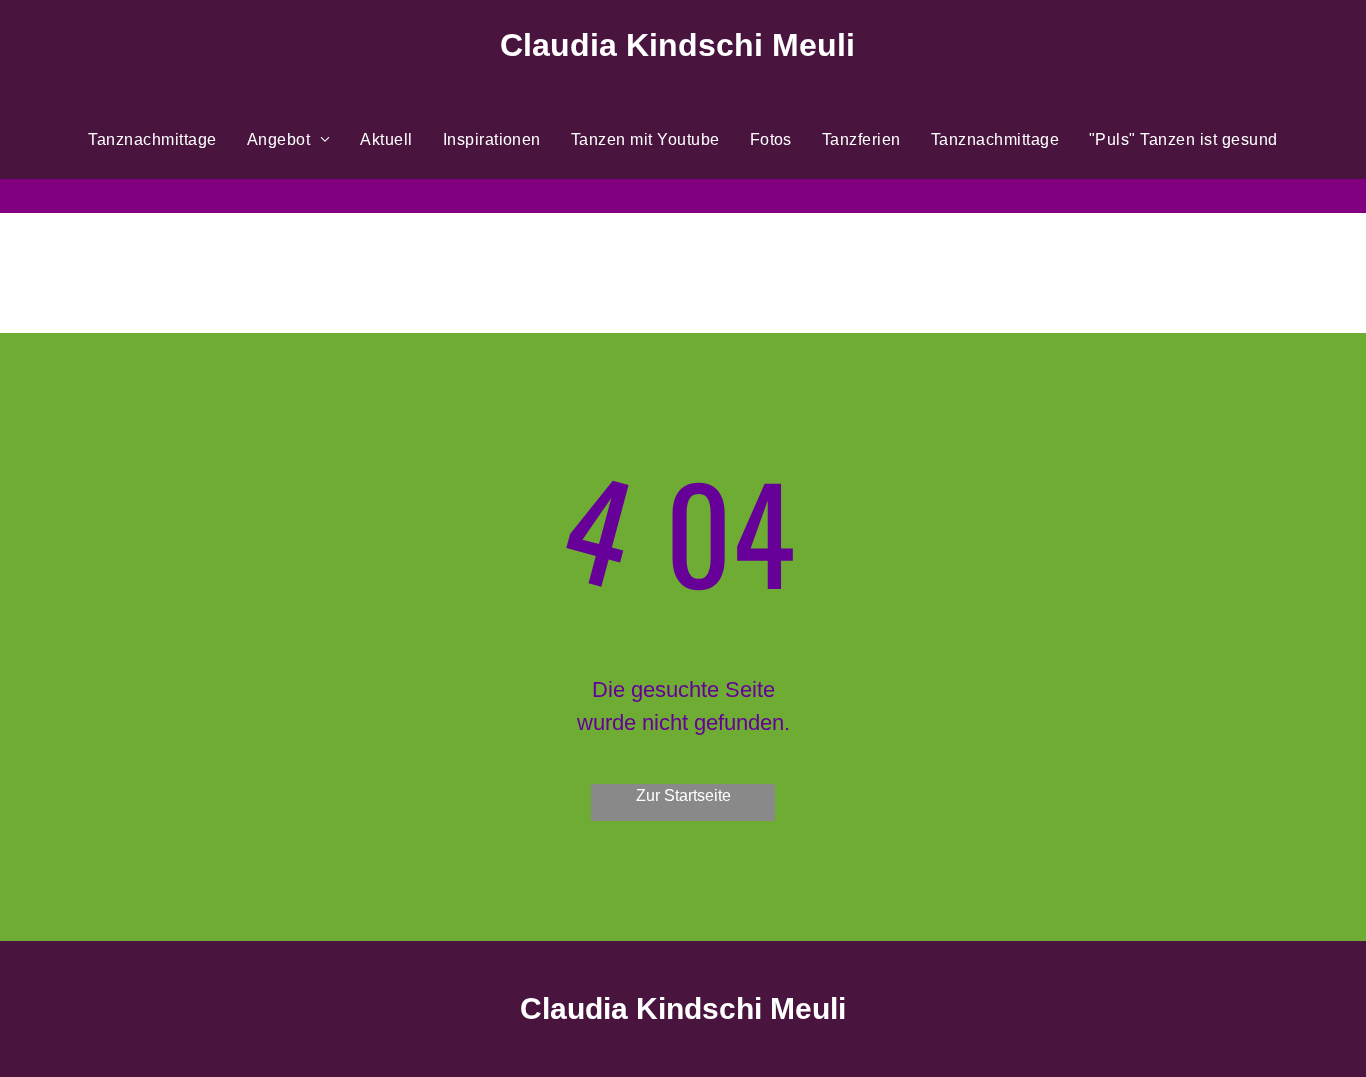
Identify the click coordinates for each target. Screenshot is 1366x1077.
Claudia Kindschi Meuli (683, 1008)
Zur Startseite (683, 795)
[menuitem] (152, 140)
